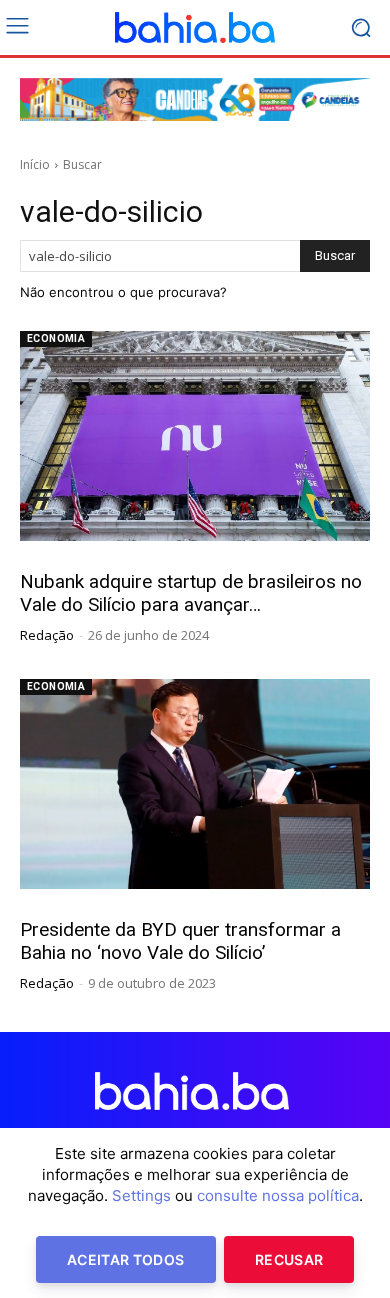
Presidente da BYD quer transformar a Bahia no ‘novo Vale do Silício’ (180, 941)
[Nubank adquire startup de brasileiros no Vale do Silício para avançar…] (195, 436)
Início (35, 164)
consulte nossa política (278, 1195)
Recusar (289, 1259)
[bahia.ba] (195, 28)
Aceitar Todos (126, 1259)
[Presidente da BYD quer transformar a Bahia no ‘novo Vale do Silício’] (195, 784)
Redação (47, 635)
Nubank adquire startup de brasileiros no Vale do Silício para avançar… (191, 593)
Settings (141, 1195)
